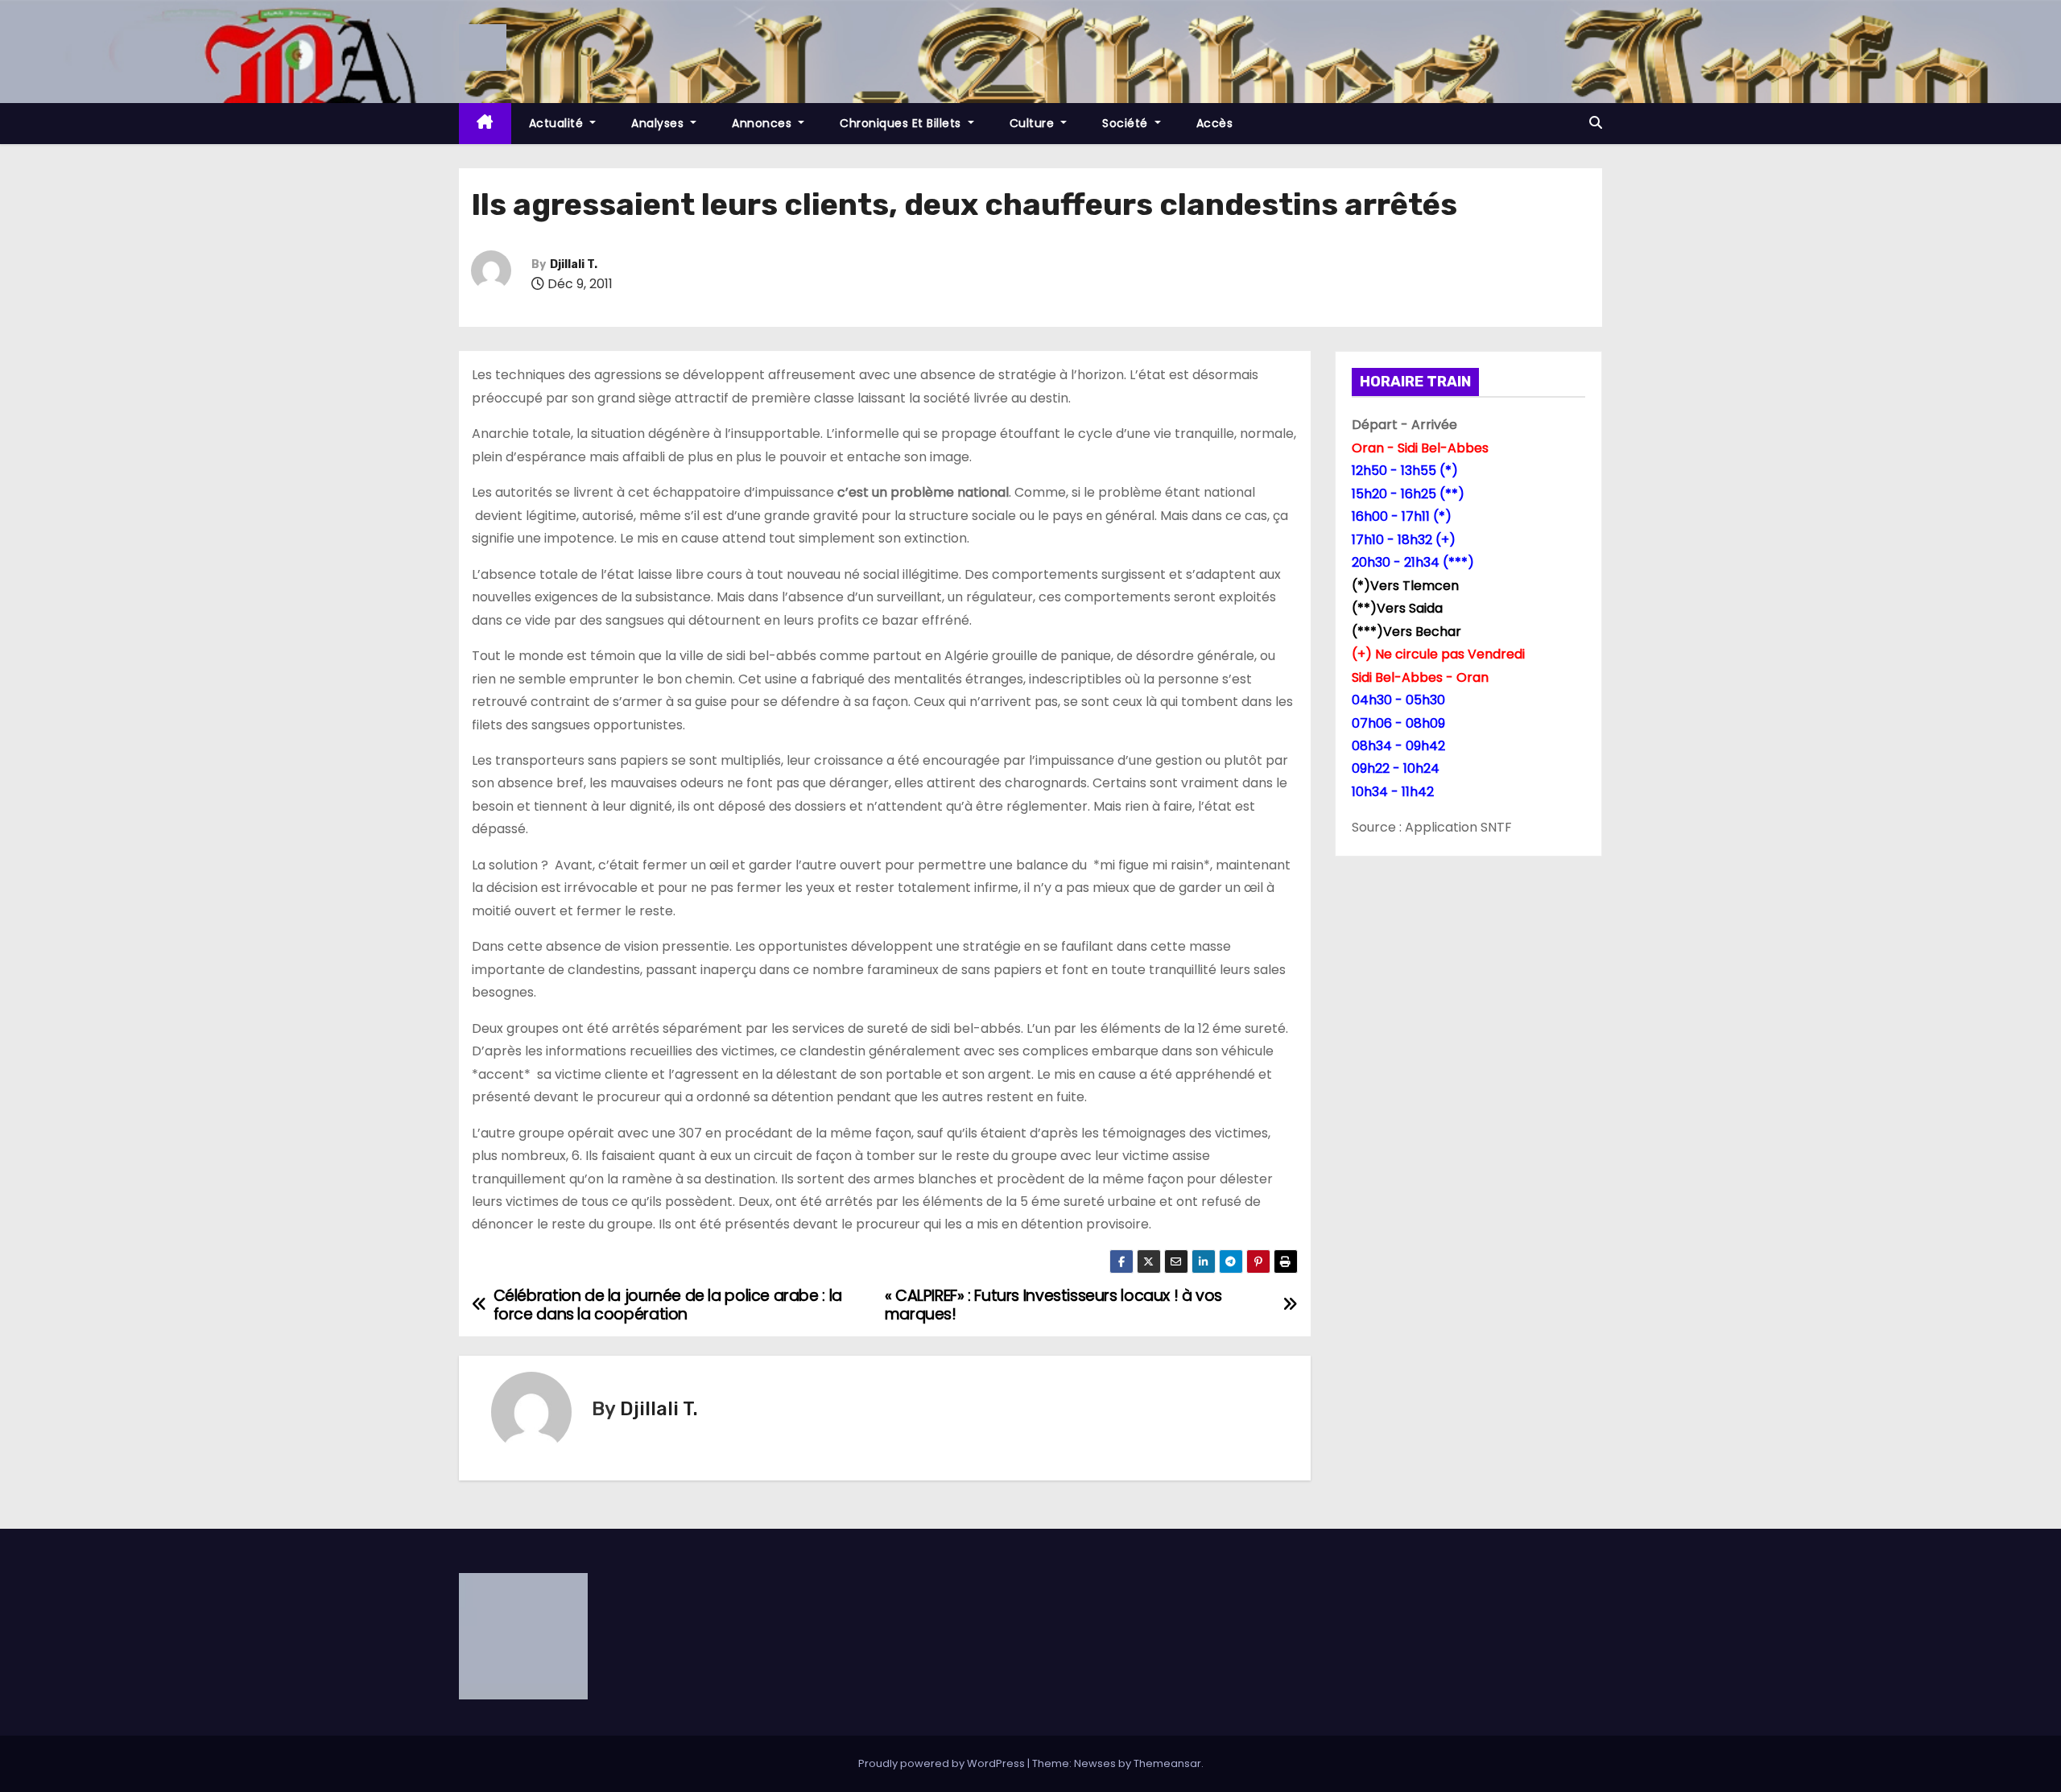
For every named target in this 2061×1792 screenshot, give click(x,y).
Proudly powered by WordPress (943, 1763)
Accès (1215, 123)
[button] (1596, 123)
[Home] (485, 124)
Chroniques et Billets (902, 123)
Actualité (558, 123)
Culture (1034, 123)
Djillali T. (574, 264)
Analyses (659, 123)
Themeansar (1167, 1763)
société (1127, 123)
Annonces (764, 123)
